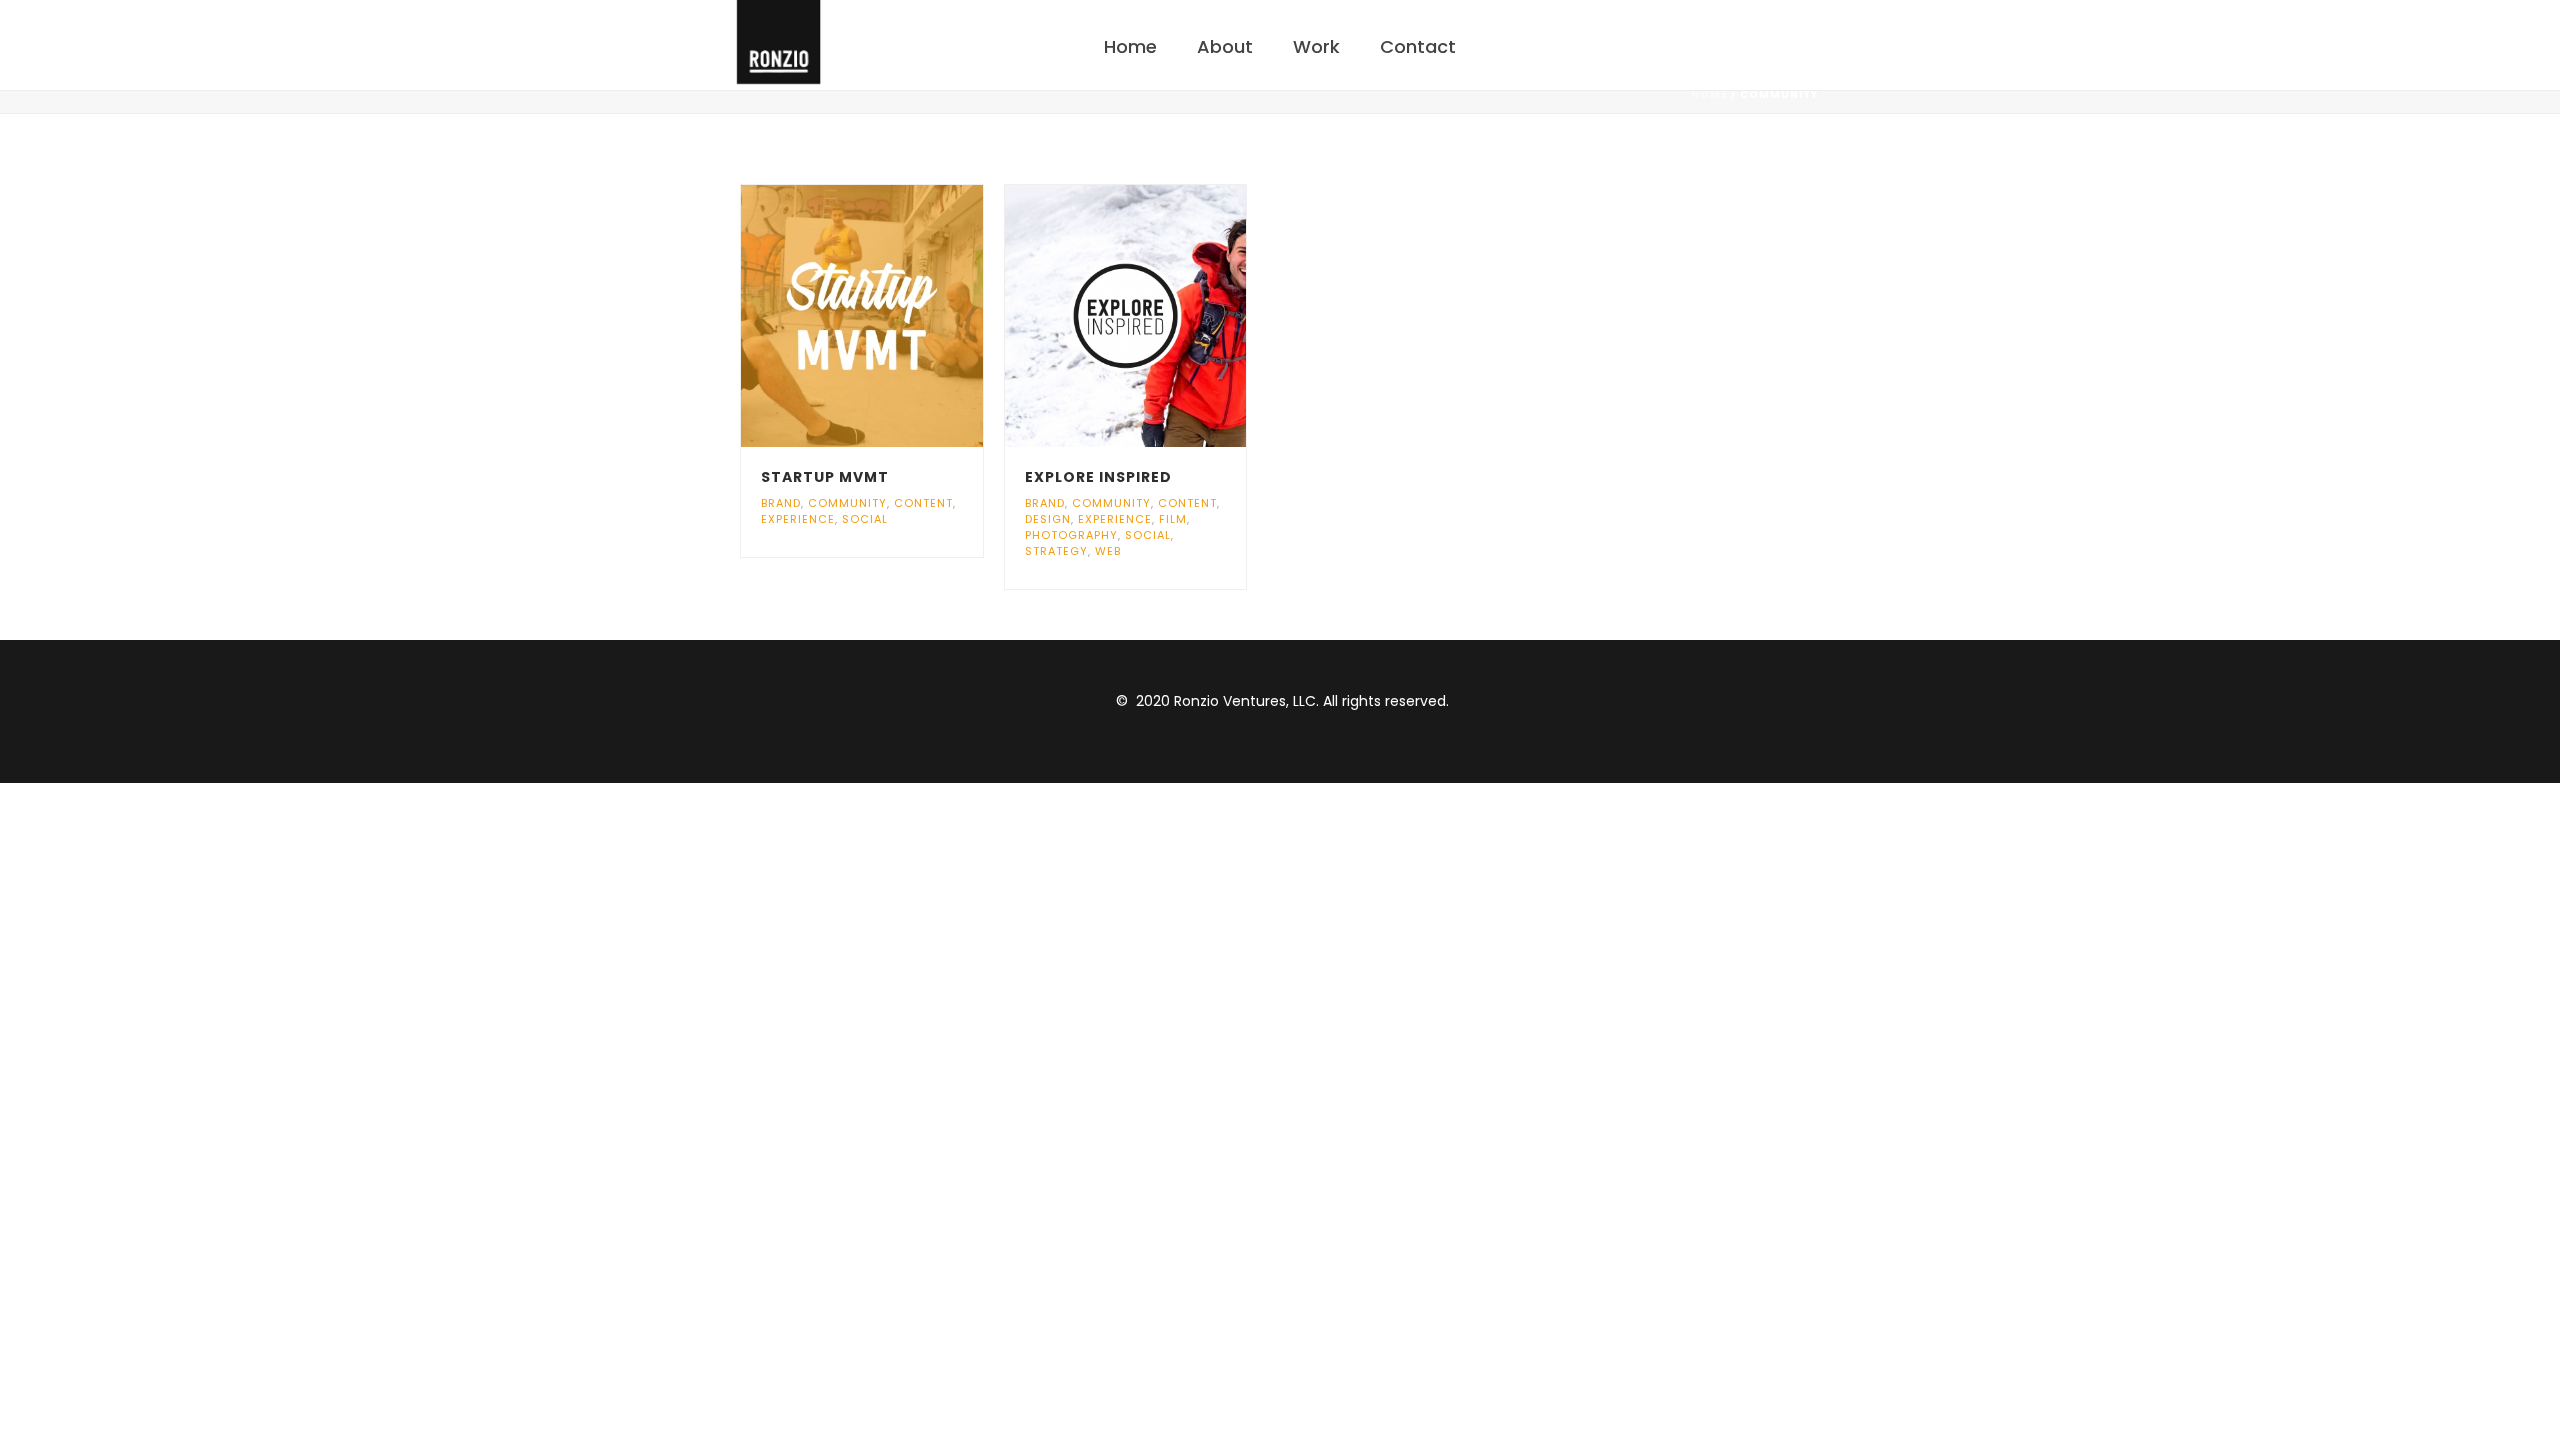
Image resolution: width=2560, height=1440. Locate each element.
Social (865, 519)
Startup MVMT (825, 477)
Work (1316, 46)
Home (1130, 46)
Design (1048, 519)
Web (1108, 551)
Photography (1071, 535)
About (1225, 46)
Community (847, 503)
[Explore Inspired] (1162, 316)
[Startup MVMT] (898, 316)
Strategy (1056, 551)
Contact (1418, 46)
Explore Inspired (1098, 477)
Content (923, 503)
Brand (781, 503)
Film (1173, 519)
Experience (798, 519)
